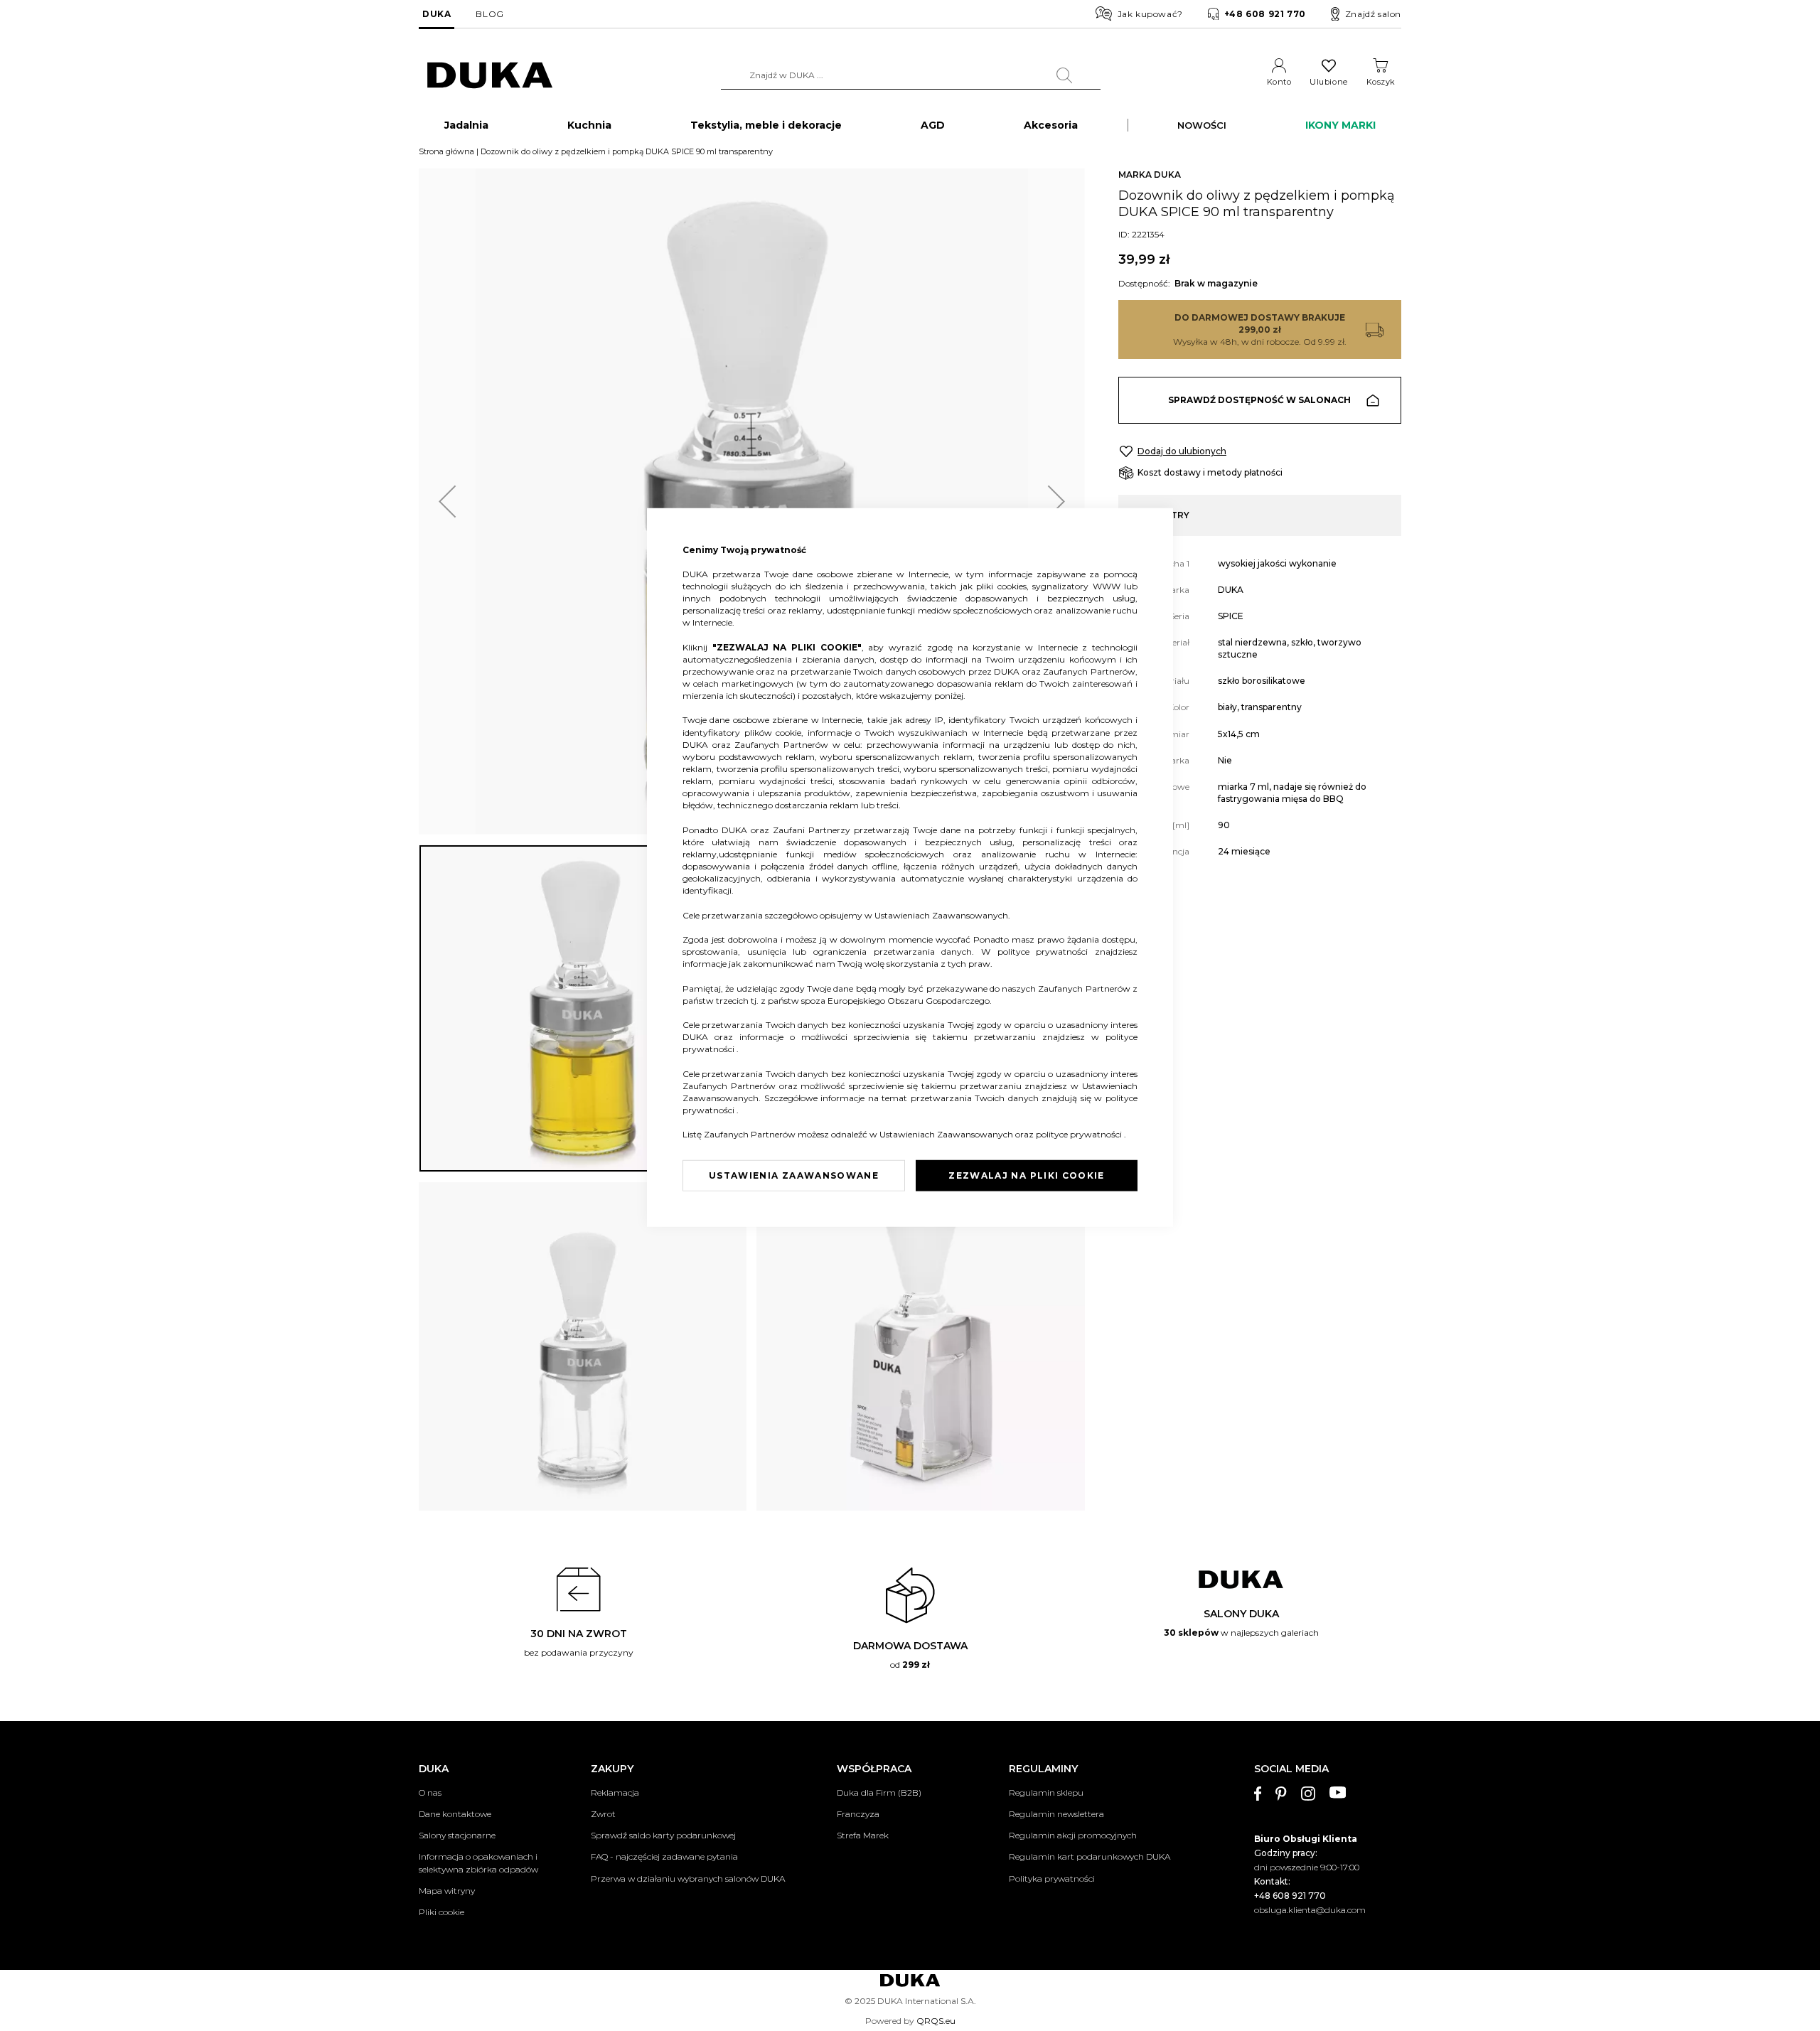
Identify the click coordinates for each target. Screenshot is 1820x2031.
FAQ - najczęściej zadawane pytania (664, 1856)
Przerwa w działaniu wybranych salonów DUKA (688, 1879)
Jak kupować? (1150, 14)
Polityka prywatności (1052, 1879)
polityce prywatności (1046, 952)
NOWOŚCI (1202, 125)
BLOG (489, 14)
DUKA (437, 14)
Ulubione (1328, 82)
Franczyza (858, 1814)
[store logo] (490, 76)
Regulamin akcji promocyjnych (1073, 1835)
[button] (447, 502)
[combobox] (911, 75)
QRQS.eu (936, 2021)
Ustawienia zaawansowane (794, 1175)
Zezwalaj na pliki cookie (1026, 1175)
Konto (1279, 82)
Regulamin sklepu (1046, 1792)
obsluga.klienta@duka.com (1310, 1910)
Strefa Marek (863, 1835)
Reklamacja (615, 1792)
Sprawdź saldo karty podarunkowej (663, 1835)
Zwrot (603, 1814)
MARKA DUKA (1150, 175)
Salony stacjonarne (457, 1835)
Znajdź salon (1373, 14)
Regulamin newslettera (1056, 1814)
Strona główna (446, 151)
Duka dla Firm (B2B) (879, 1792)
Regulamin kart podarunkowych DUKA (1090, 1856)
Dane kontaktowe (455, 1814)
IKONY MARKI (1340, 125)
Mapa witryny (447, 1891)
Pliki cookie (441, 1912)
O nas (430, 1792)
